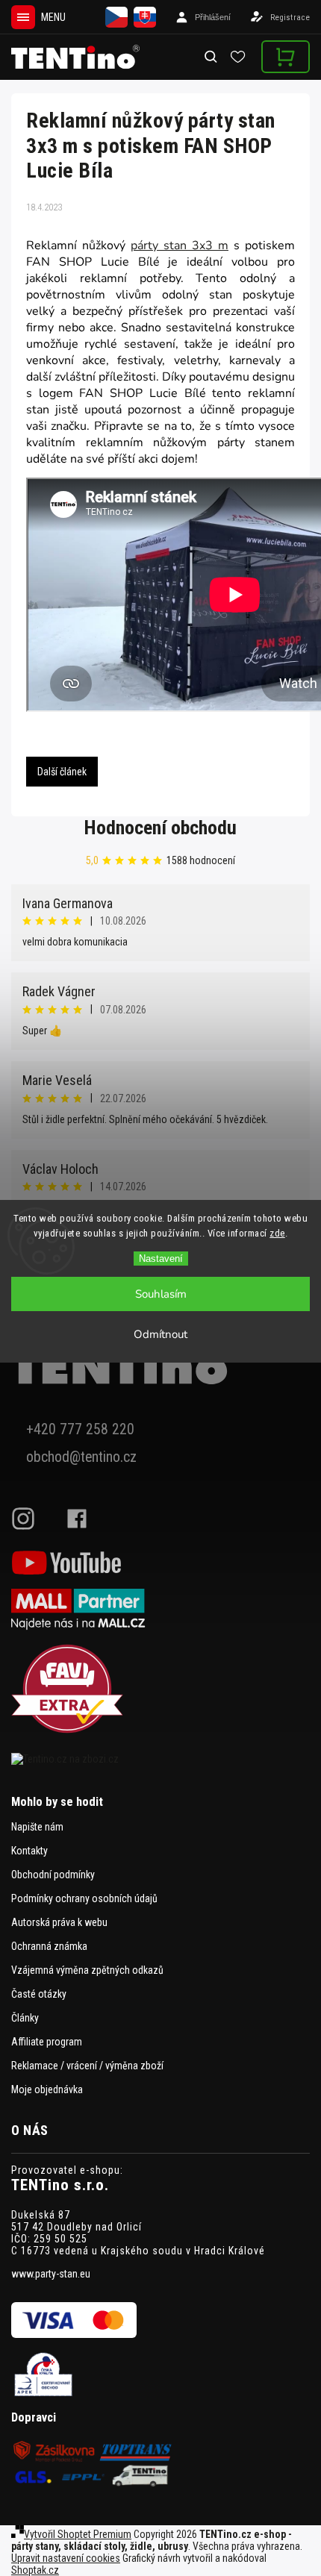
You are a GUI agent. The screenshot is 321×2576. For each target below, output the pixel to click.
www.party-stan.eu (51, 2274)
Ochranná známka (49, 1946)
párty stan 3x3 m (180, 246)
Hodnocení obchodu (160, 828)
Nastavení (161, 1259)
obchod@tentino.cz (81, 1457)
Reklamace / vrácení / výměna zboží (87, 2066)
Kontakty (29, 1851)
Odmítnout (160, 1334)
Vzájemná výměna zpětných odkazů (87, 1970)
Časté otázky (39, 1994)
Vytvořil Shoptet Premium (78, 2534)
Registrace (290, 18)
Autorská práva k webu (59, 1922)
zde (277, 1233)
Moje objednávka (47, 2089)
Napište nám (37, 1827)
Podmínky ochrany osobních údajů (84, 1898)
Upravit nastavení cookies (66, 2558)
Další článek (62, 772)
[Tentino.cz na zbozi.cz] (160, 1759)
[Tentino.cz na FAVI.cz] (160, 1690)
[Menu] (23, 17)
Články (25, 2018)
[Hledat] (212, 57)
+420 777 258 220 (80, 1429)
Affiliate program (47, 2042)
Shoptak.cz (35, 2570)
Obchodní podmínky (53, 1875)
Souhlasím (161, 1294)
